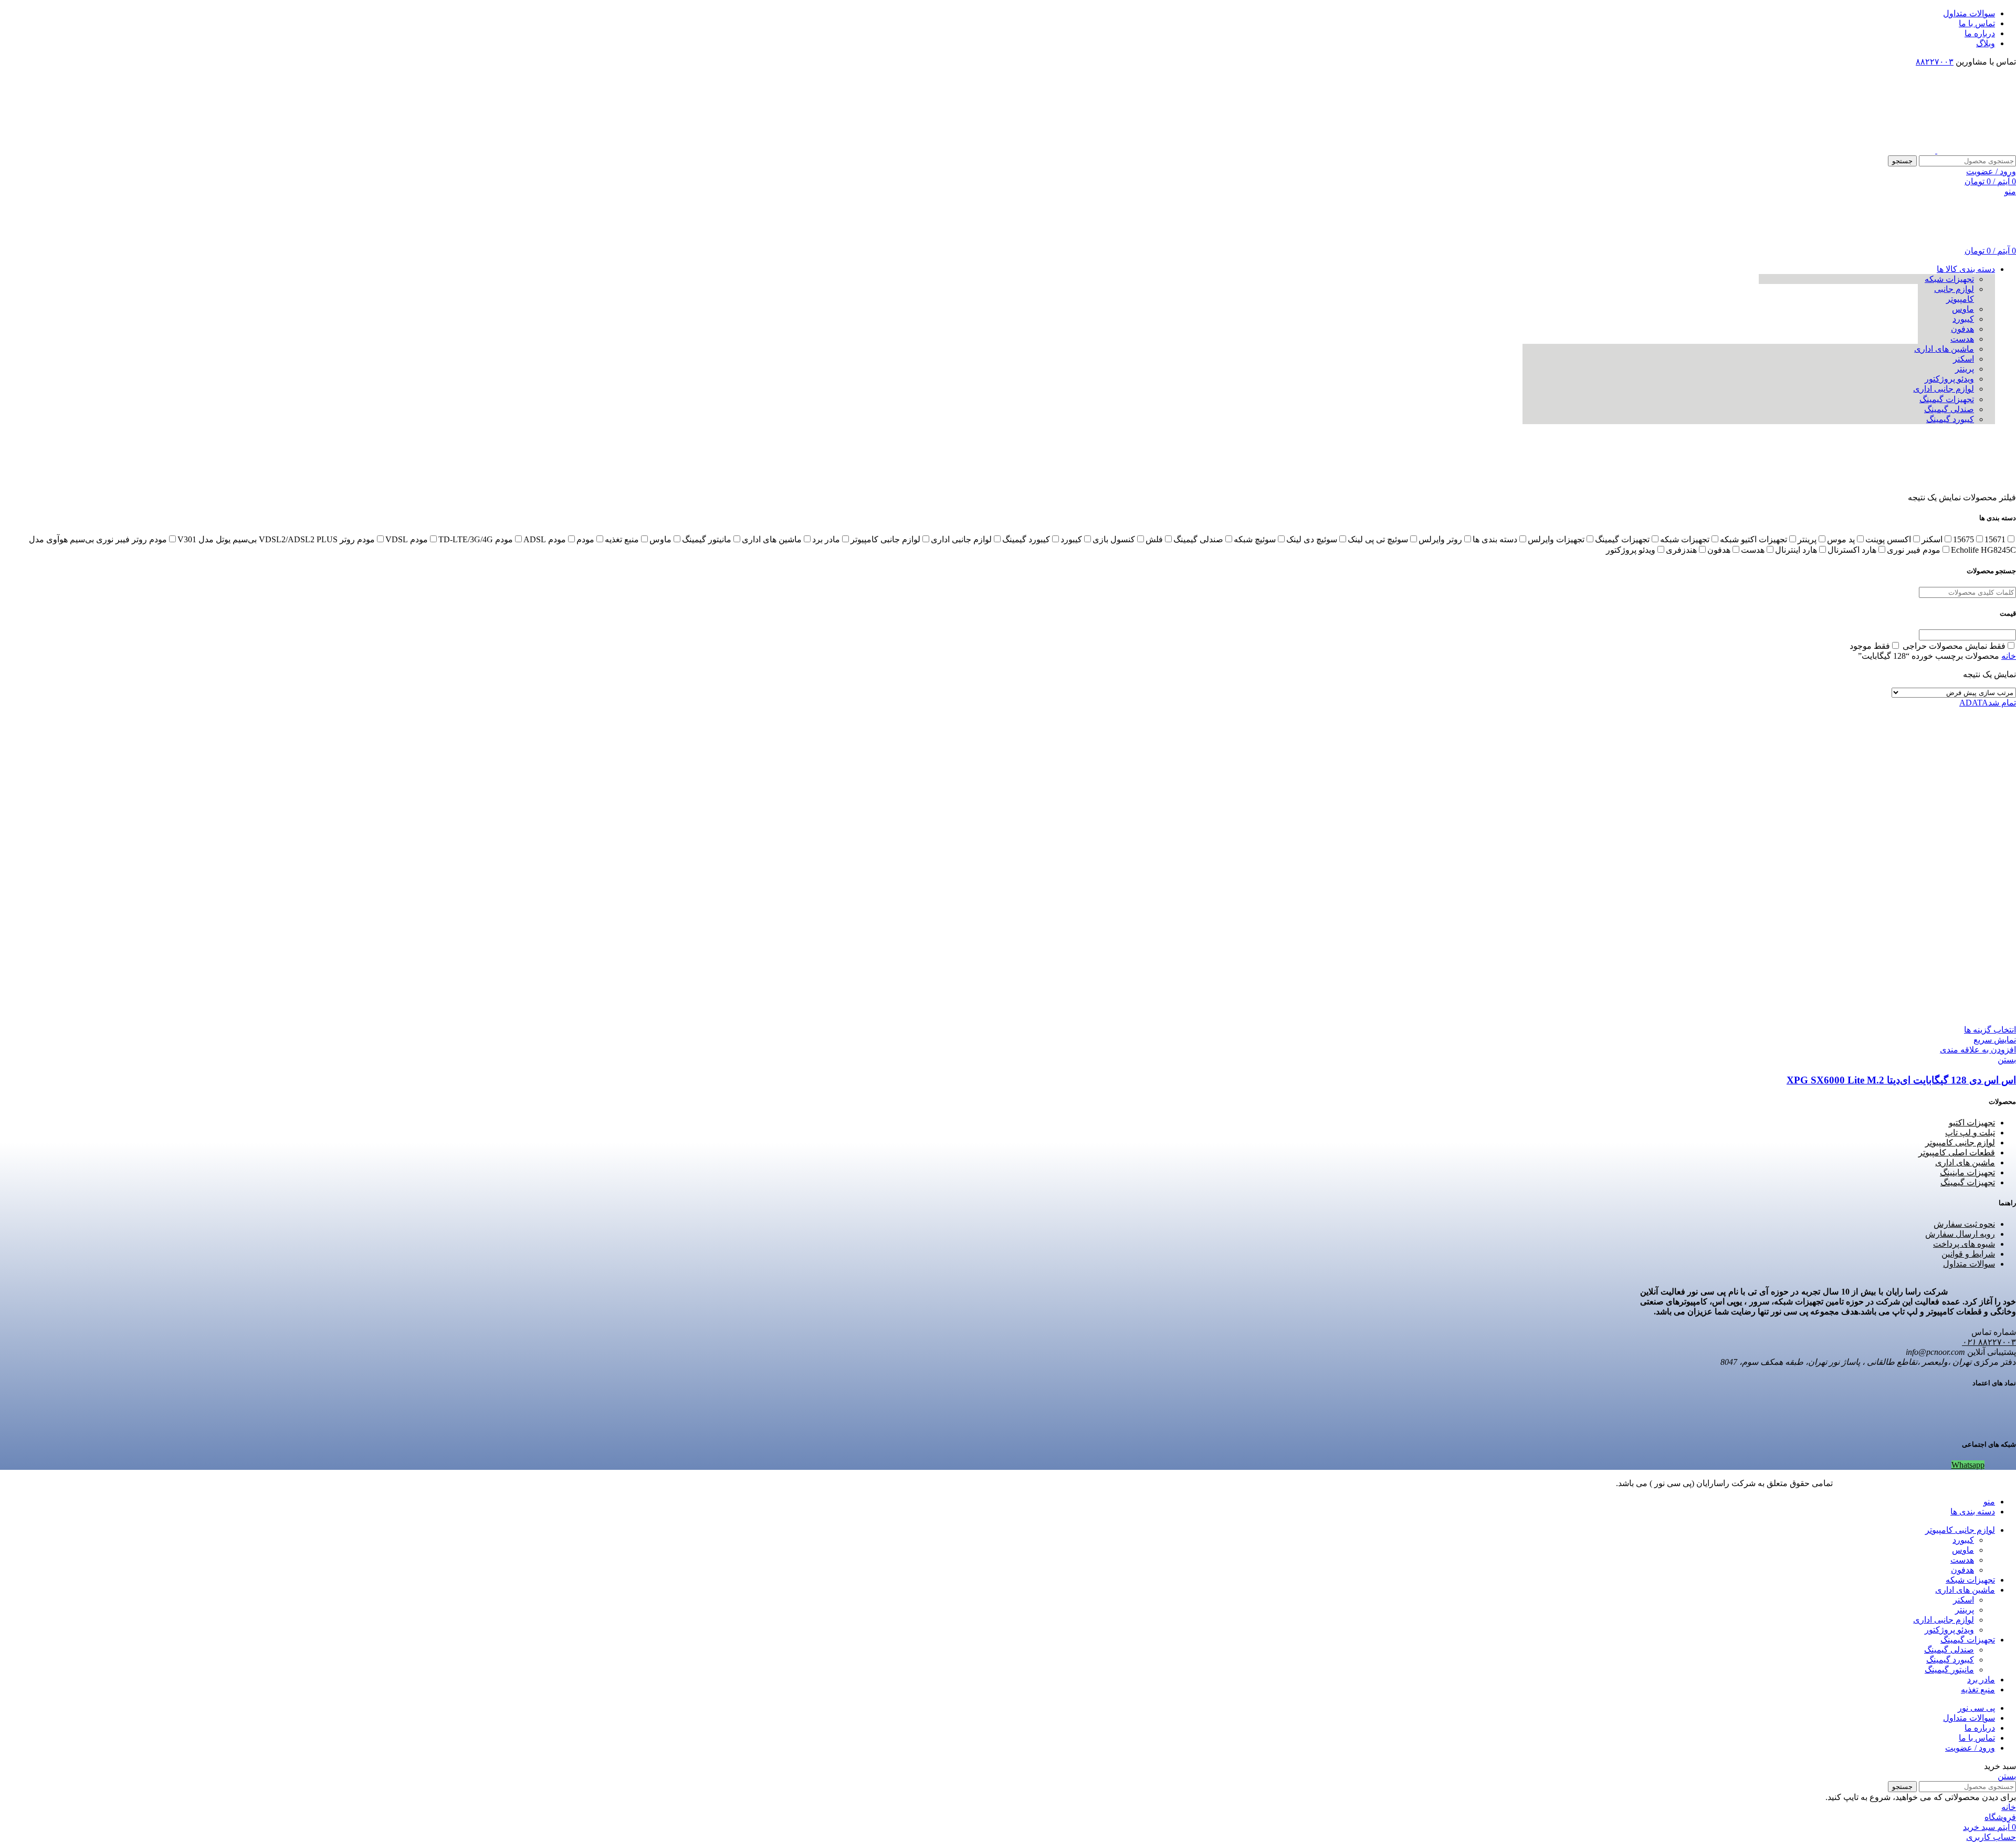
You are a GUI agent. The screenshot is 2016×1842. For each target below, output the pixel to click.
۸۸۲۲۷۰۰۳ (1935, 62)
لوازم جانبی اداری (1944, 389)
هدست (1962, 339)
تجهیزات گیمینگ (1947, 399)
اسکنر (1963, 359)
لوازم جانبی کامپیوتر (1960, 1143)
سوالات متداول (1969, 1264)
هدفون (1962, 329)
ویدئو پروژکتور (1949, 379)
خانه (2009, 656)
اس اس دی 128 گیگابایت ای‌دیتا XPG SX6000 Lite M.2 (1901, 1080)
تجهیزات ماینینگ (1967, 1172)
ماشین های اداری (1944, 349)
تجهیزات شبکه (1949, 279)
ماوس (1963, 309)
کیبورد (1963, 319)
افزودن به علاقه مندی (1978, 1050)
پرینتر (1965, 369)
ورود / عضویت (1970, 1748)
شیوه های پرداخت (1964, 1244)
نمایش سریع (1995, 1040)
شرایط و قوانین (1968, 1254)
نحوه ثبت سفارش (1964, 1224)
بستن (2007, 1060)
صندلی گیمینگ (1949, 409)
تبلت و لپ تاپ (1970, 1133)
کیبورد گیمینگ (1950, 419)
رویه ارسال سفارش (1960, 1234)
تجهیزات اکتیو (1972, 1123)
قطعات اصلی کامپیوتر (1957, 1152)
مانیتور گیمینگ (1949, 1670)
